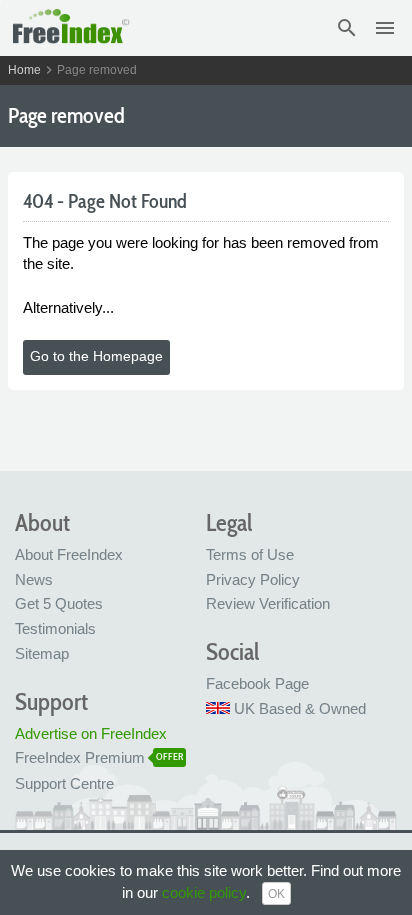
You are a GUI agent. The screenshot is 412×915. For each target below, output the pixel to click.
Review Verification (268, 603)
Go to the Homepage (96, 356)
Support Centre (64, 783)
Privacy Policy (253, 579)
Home (24, 70)
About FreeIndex (69, 554)
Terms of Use (250, 554)
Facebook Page (257, 683)
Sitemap (42, 653)
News (34, 579)
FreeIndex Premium (80, 757)
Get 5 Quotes (59, 603)
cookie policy (204, 892)
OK (276, 894)
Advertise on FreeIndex (91, 733)
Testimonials (55, 628)
